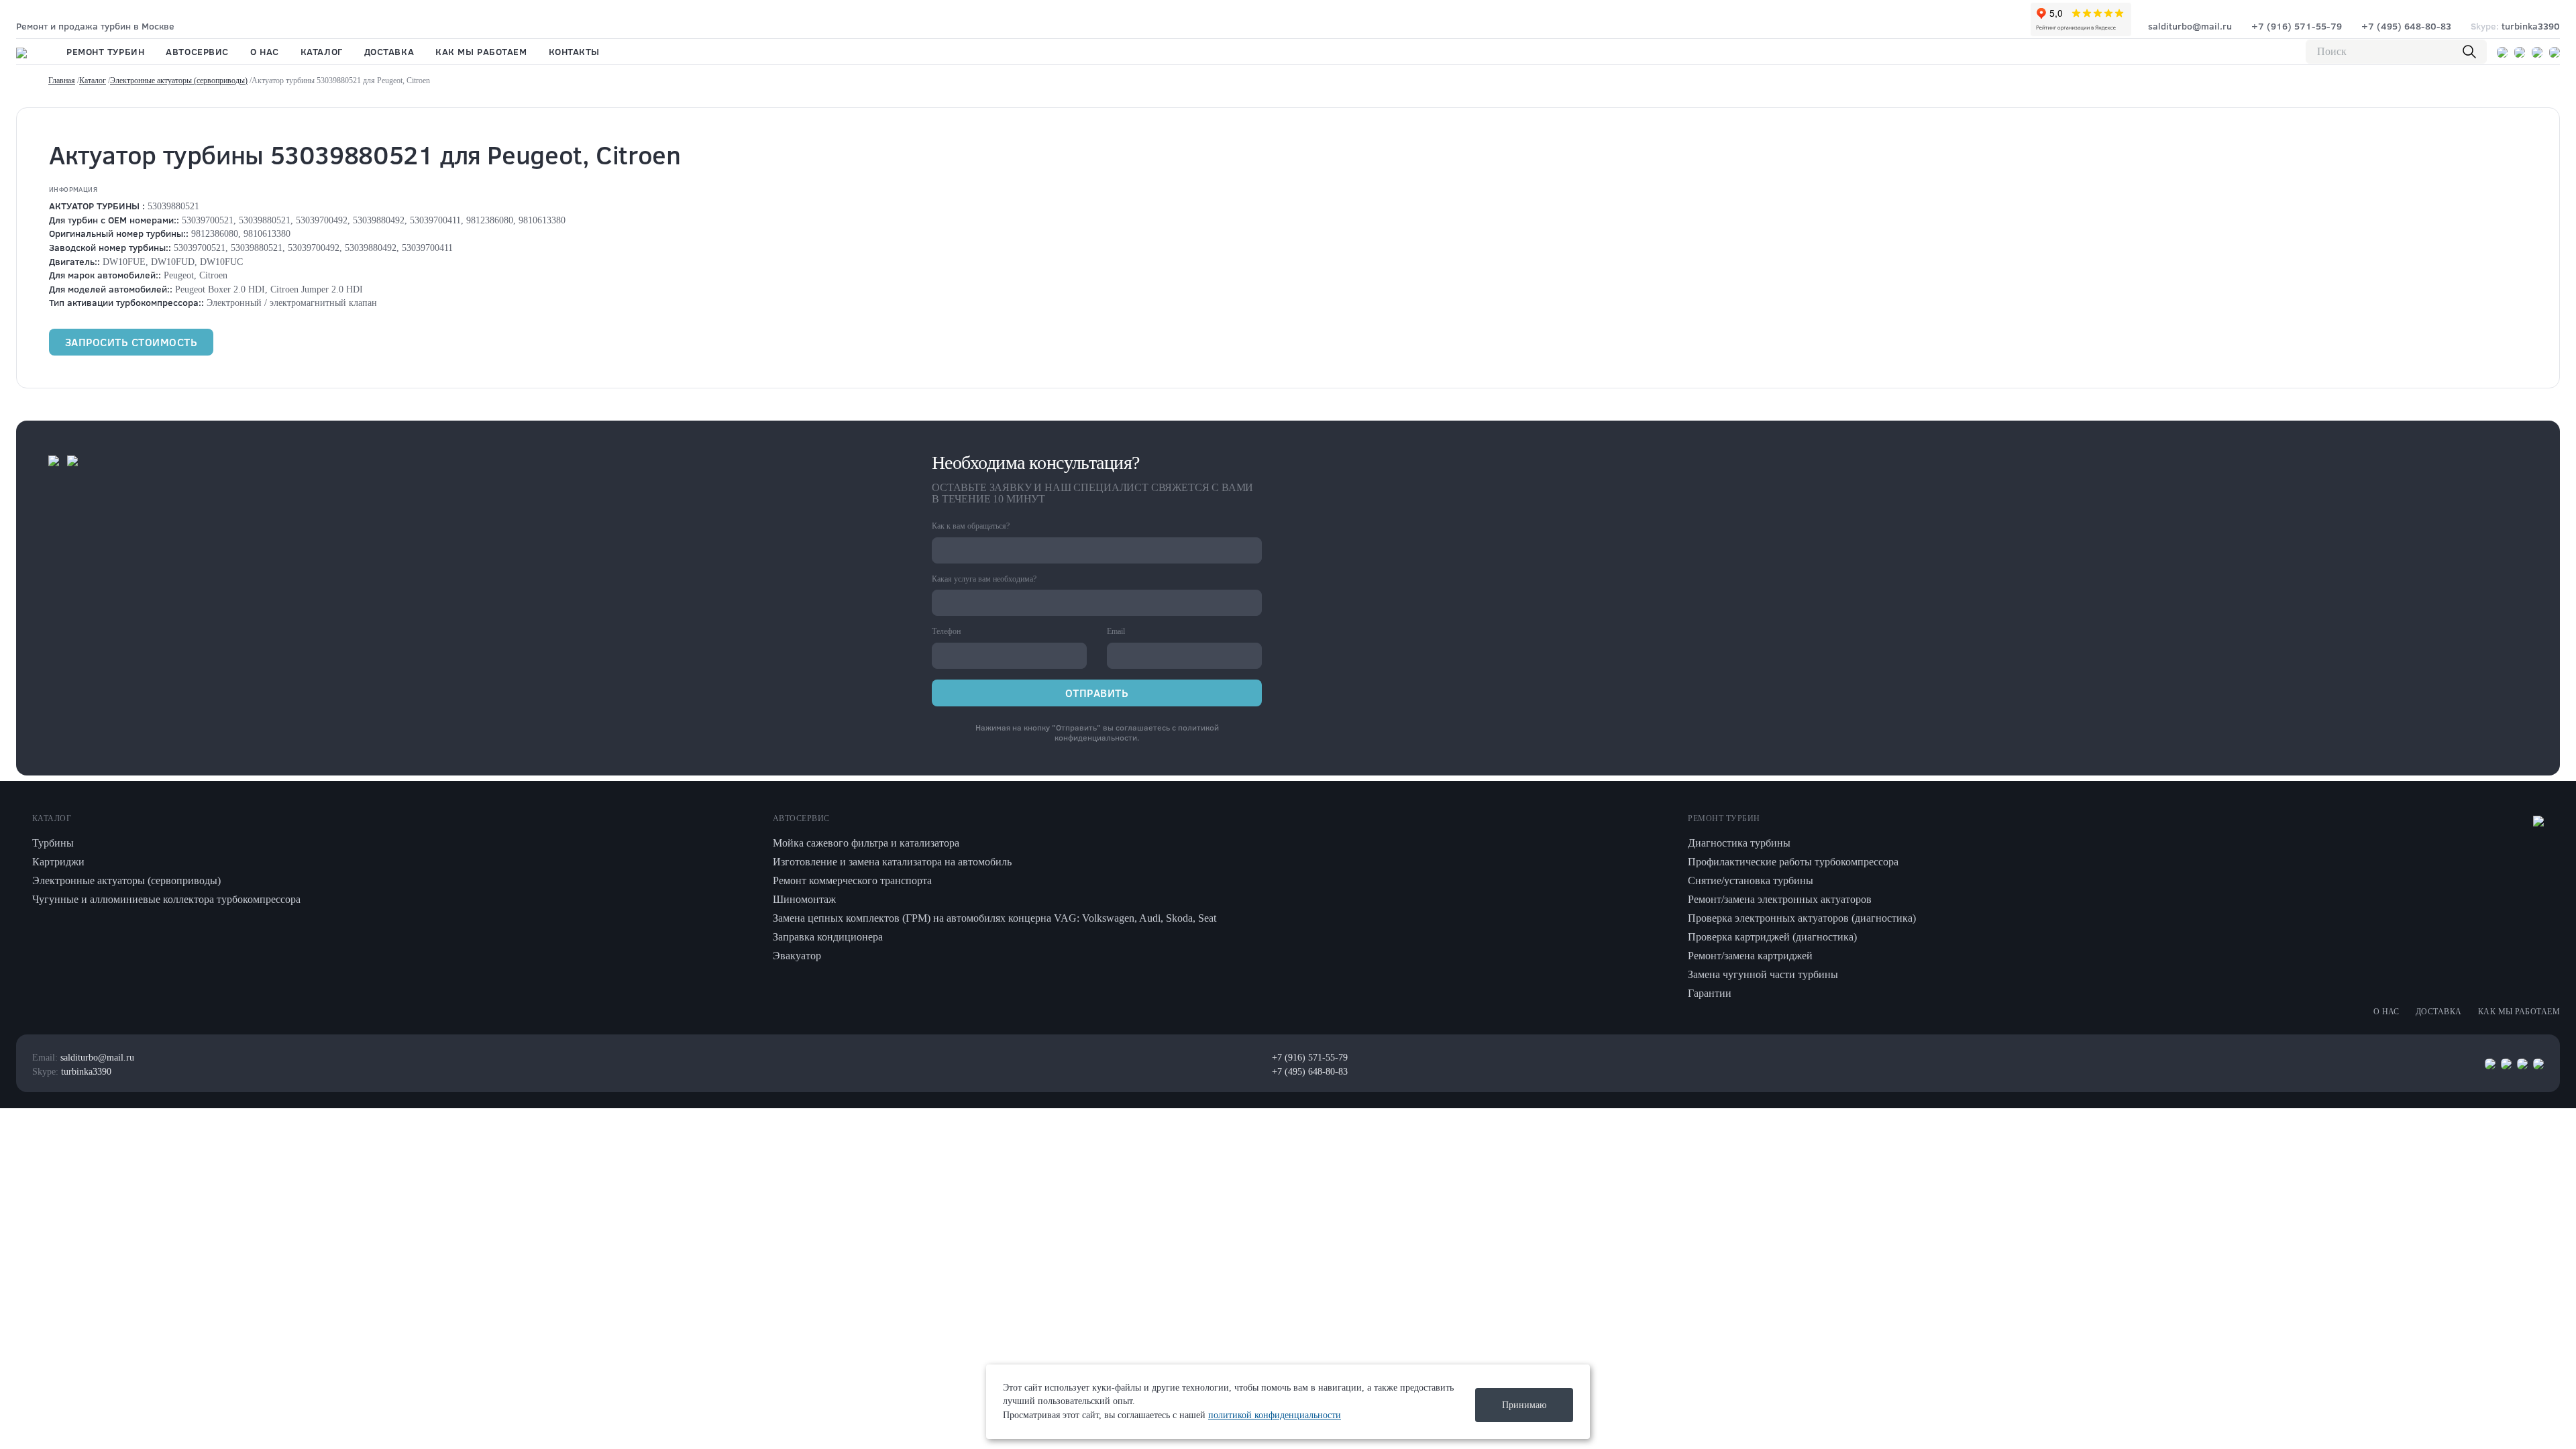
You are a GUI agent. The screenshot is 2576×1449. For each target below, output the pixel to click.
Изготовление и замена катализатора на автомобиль (892, 862)
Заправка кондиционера (828, 937)
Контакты (574, 51)
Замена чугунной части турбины (1763, 974)
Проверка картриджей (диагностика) (1772, 937)
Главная (62, 80)
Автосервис (197, 51)
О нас (265, 51)
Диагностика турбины (1739, 843)
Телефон (946, 631)
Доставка (389, 51)
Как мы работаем (481, 51)
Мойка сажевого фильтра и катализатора (866, 843)
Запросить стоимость (131, 342)
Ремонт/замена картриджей (1750, 956)
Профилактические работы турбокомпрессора (1793, 862)
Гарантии (1710, 993)
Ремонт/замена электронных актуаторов (1780, 899)
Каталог (322, 51)
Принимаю (1524, 1405)
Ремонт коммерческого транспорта (852, 880)
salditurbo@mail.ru (2190, 26)
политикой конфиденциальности (1137, 733)
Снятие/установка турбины (1751, 880)
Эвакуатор (797, 956)
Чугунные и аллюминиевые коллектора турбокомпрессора (166, 899)
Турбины (53, 843)
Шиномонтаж (804, 899)
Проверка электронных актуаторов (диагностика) (1802, 918)
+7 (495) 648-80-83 (2406, 26)
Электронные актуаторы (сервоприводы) (179, 80)
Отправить (1097, 693)
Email (1116, 631)
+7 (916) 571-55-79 (2297, 26)
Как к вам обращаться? (971, 526)
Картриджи (58, 862)
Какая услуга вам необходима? (984, 579)
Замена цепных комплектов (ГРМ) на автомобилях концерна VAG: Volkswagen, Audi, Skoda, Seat (995, 918)
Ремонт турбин (105, 51)
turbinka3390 (2515, 26)
